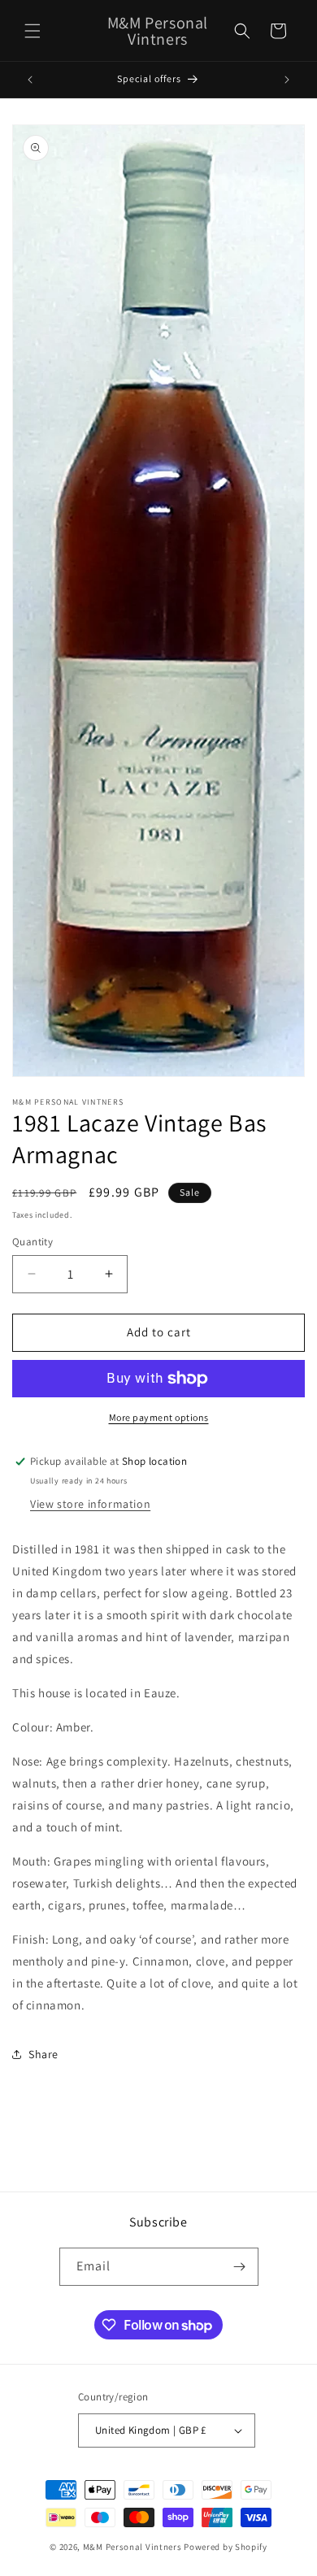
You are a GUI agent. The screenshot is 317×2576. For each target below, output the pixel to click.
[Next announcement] (287, 80)
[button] (33, 31)
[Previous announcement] (30, 80)
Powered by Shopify (226, 2547)
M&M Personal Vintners (132, 2547)
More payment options (159, 1417)
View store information (90, 1504)
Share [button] (43, 2054)
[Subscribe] (240, 2267)
